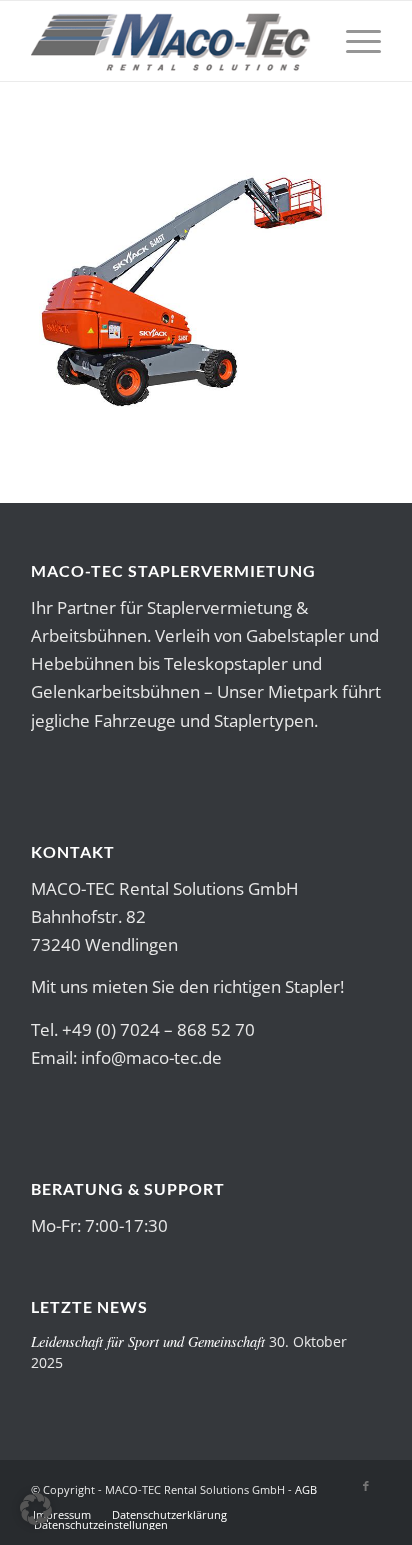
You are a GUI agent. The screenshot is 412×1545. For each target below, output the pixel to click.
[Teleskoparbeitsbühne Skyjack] (181, 403)
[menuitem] (353, 41)
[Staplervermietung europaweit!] (171, 41)
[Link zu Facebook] (366, 1486)
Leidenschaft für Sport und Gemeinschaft (148, 1341)
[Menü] (353, 41)
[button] (36, 1509)
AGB (306, 1489)
